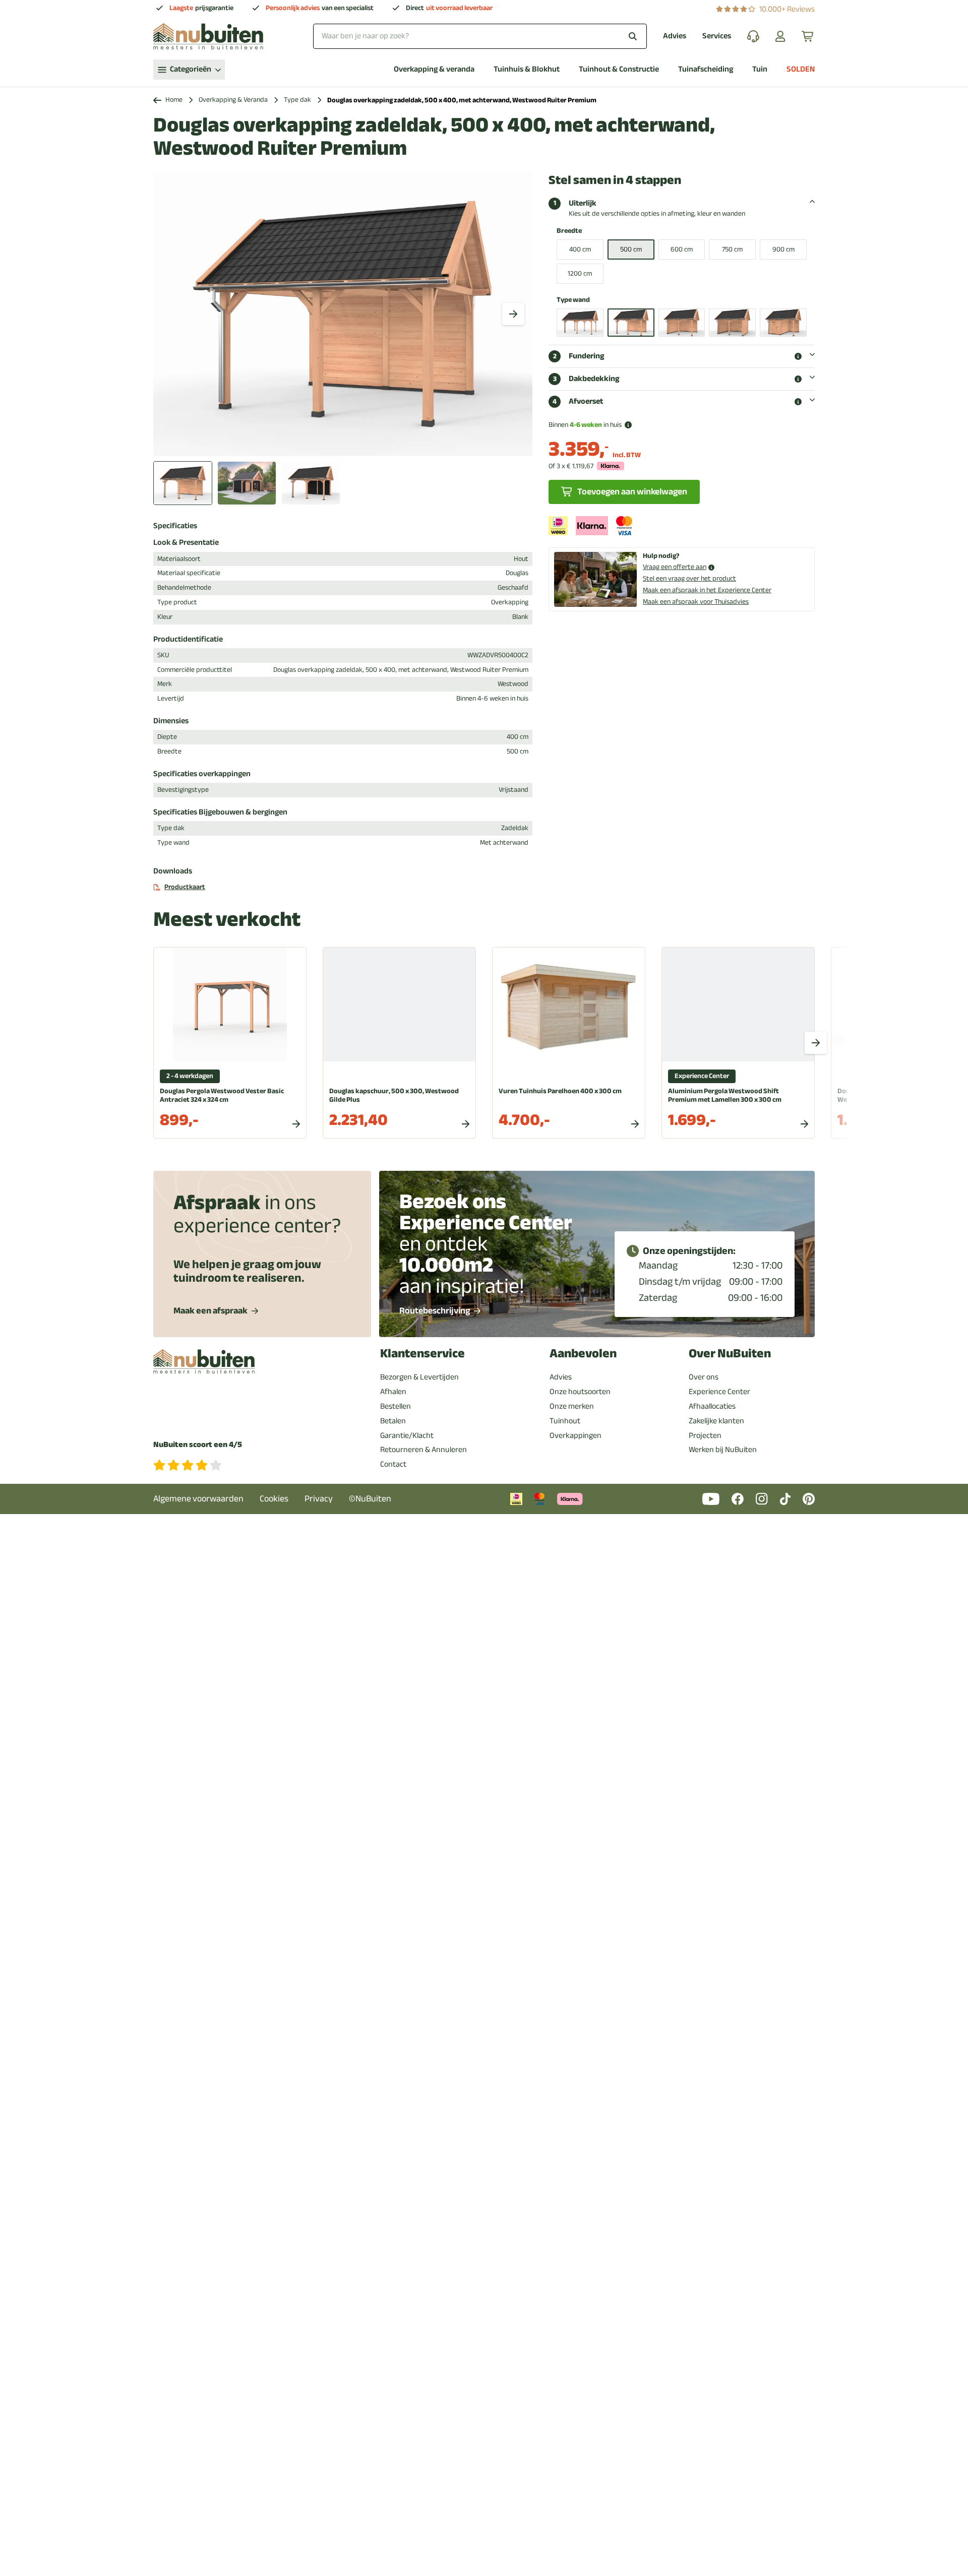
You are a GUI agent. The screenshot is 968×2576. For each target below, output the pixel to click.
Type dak (297, 100)
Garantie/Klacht (407, 1435)
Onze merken (572, 1406)
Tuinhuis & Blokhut (527, 69)
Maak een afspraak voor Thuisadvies (696, 602)
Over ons (704, 1377)
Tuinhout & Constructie (619, 69)
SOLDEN (801, 69)
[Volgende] (513, 314)
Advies (675, 36)
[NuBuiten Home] (208, 36)
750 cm (732, 249)
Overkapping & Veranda (233, 100)
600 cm (682, 249)
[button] (798, 356)
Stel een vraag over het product (689, 578)
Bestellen (396, 1406)
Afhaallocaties (712, 1406)
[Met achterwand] (631, 323)
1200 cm (580, 273)
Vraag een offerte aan (675, 567)
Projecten (705, 1435)
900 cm (783, 249)
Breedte (569, 231)
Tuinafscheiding (706, 69)
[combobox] (480, 36)
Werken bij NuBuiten (723, 1450)
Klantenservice (422, 1354)
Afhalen (393, 1392)
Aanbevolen (583, 1354)
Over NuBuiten (730, 1354)
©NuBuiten (370, 1499)
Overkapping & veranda (434, 69)
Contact (393, 1464)
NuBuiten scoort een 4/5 (198, 1445)
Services (717, 36)
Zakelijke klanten (716, 1421)
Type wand (573, 300)
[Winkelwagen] (808, 36)
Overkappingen (576, 1435)
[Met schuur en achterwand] (783, 323)
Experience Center (719, 1392)
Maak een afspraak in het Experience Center (707, 590)
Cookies (274, 1499)
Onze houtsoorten (580, 1392)
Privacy (319, 1499)
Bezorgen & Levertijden (419, 1377)
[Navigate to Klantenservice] (753, 36)
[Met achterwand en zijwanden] (732, 323)
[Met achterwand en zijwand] (682, 323)
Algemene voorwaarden (198, 1499)
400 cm (580, 249)
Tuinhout (565, 1421)
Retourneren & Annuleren (423, 1450)
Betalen (393, 1421)
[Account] (780, 36)
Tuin (760, 69)
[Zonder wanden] (580, 323)
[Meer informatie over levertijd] (628, 425)
